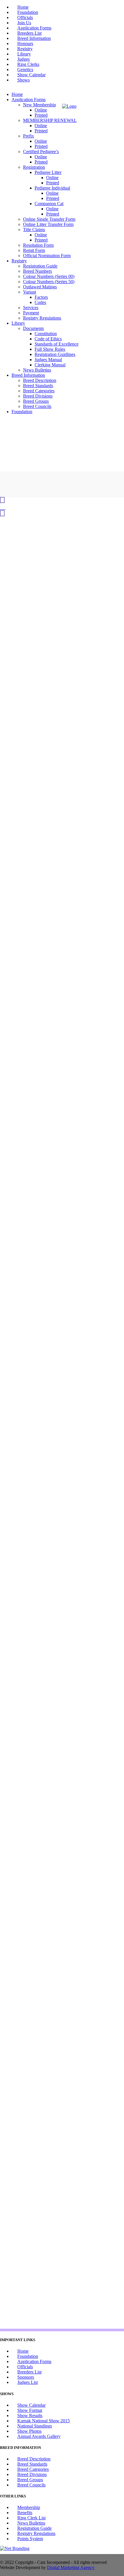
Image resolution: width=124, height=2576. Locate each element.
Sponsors (26, 2377)
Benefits (25, 2513)
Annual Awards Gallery (39, 2436)
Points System (30, 2539)
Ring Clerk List (31, 2518)
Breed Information (34, 38)
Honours (25, 43)
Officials (25, 17)
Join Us (24, 23)
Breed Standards (32, 2464)
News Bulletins (31, 2523)
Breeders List (29, 33)
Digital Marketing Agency (71, 2567)
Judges (24, 59)
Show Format (30, 2410)
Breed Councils (31, 2485)
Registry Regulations (36, 2533)
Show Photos (29, 2431)
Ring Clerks (28, 64)
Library (24, 54)
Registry (25, 49)
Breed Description (34, 2459)
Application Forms (34, 28)
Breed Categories (33, 2469)
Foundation (28, 12)
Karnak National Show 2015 (44, 2421)
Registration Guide (34, 2528)
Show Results (30, 2416)
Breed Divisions (32, 2474)
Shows (24, 80)
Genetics (25, 69)
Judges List (28, 2382)
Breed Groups (30, 2480)
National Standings (35, 2426)
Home (23, 7)
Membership (29, 2507)
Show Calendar (31, 75)
